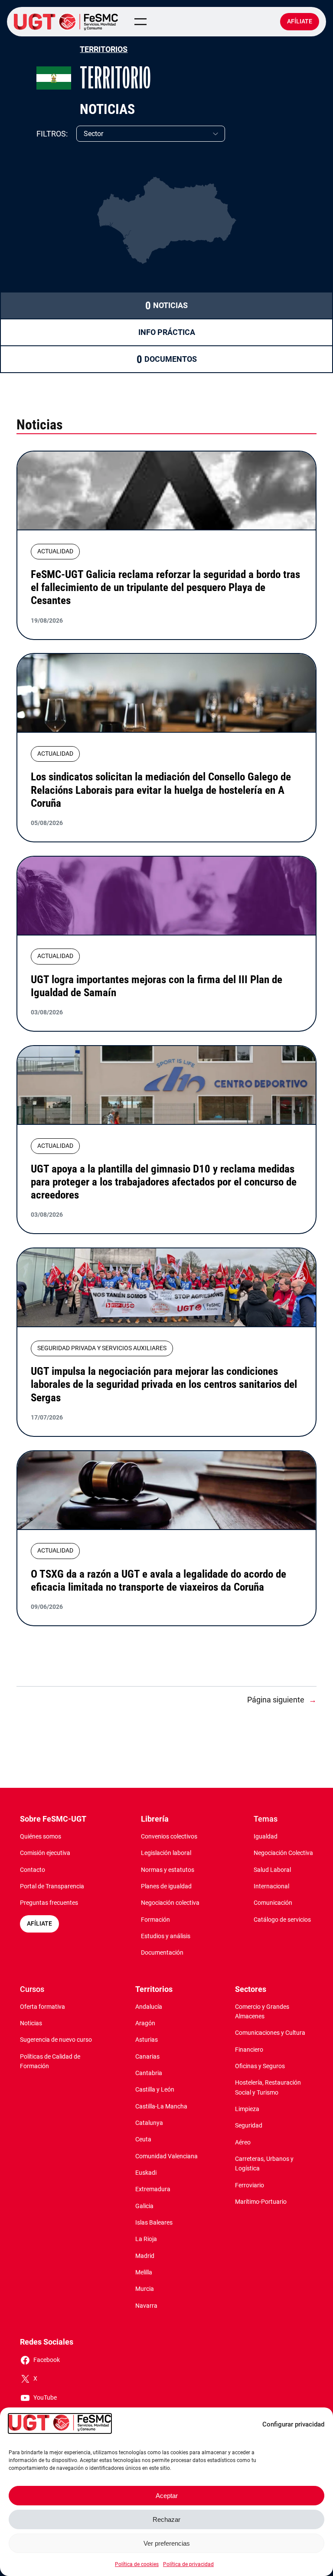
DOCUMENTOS (171, 359)
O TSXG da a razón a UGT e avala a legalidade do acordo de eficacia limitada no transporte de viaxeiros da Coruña (158, 1580)
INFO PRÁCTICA (167, 332)
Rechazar (166, 2519)
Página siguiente (282, 1700)
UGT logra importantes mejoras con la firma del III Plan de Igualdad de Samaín (157, 986)
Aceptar (167, 2496)
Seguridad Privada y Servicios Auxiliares (102, 1348)
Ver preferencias (167, 2543)
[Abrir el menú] (140, 22)
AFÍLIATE (39, 1924)
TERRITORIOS (104, 49)
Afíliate (300, 21)
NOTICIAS (170, 305)
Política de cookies (137, 2564)
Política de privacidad (188, 2564)
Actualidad (55, 551)
